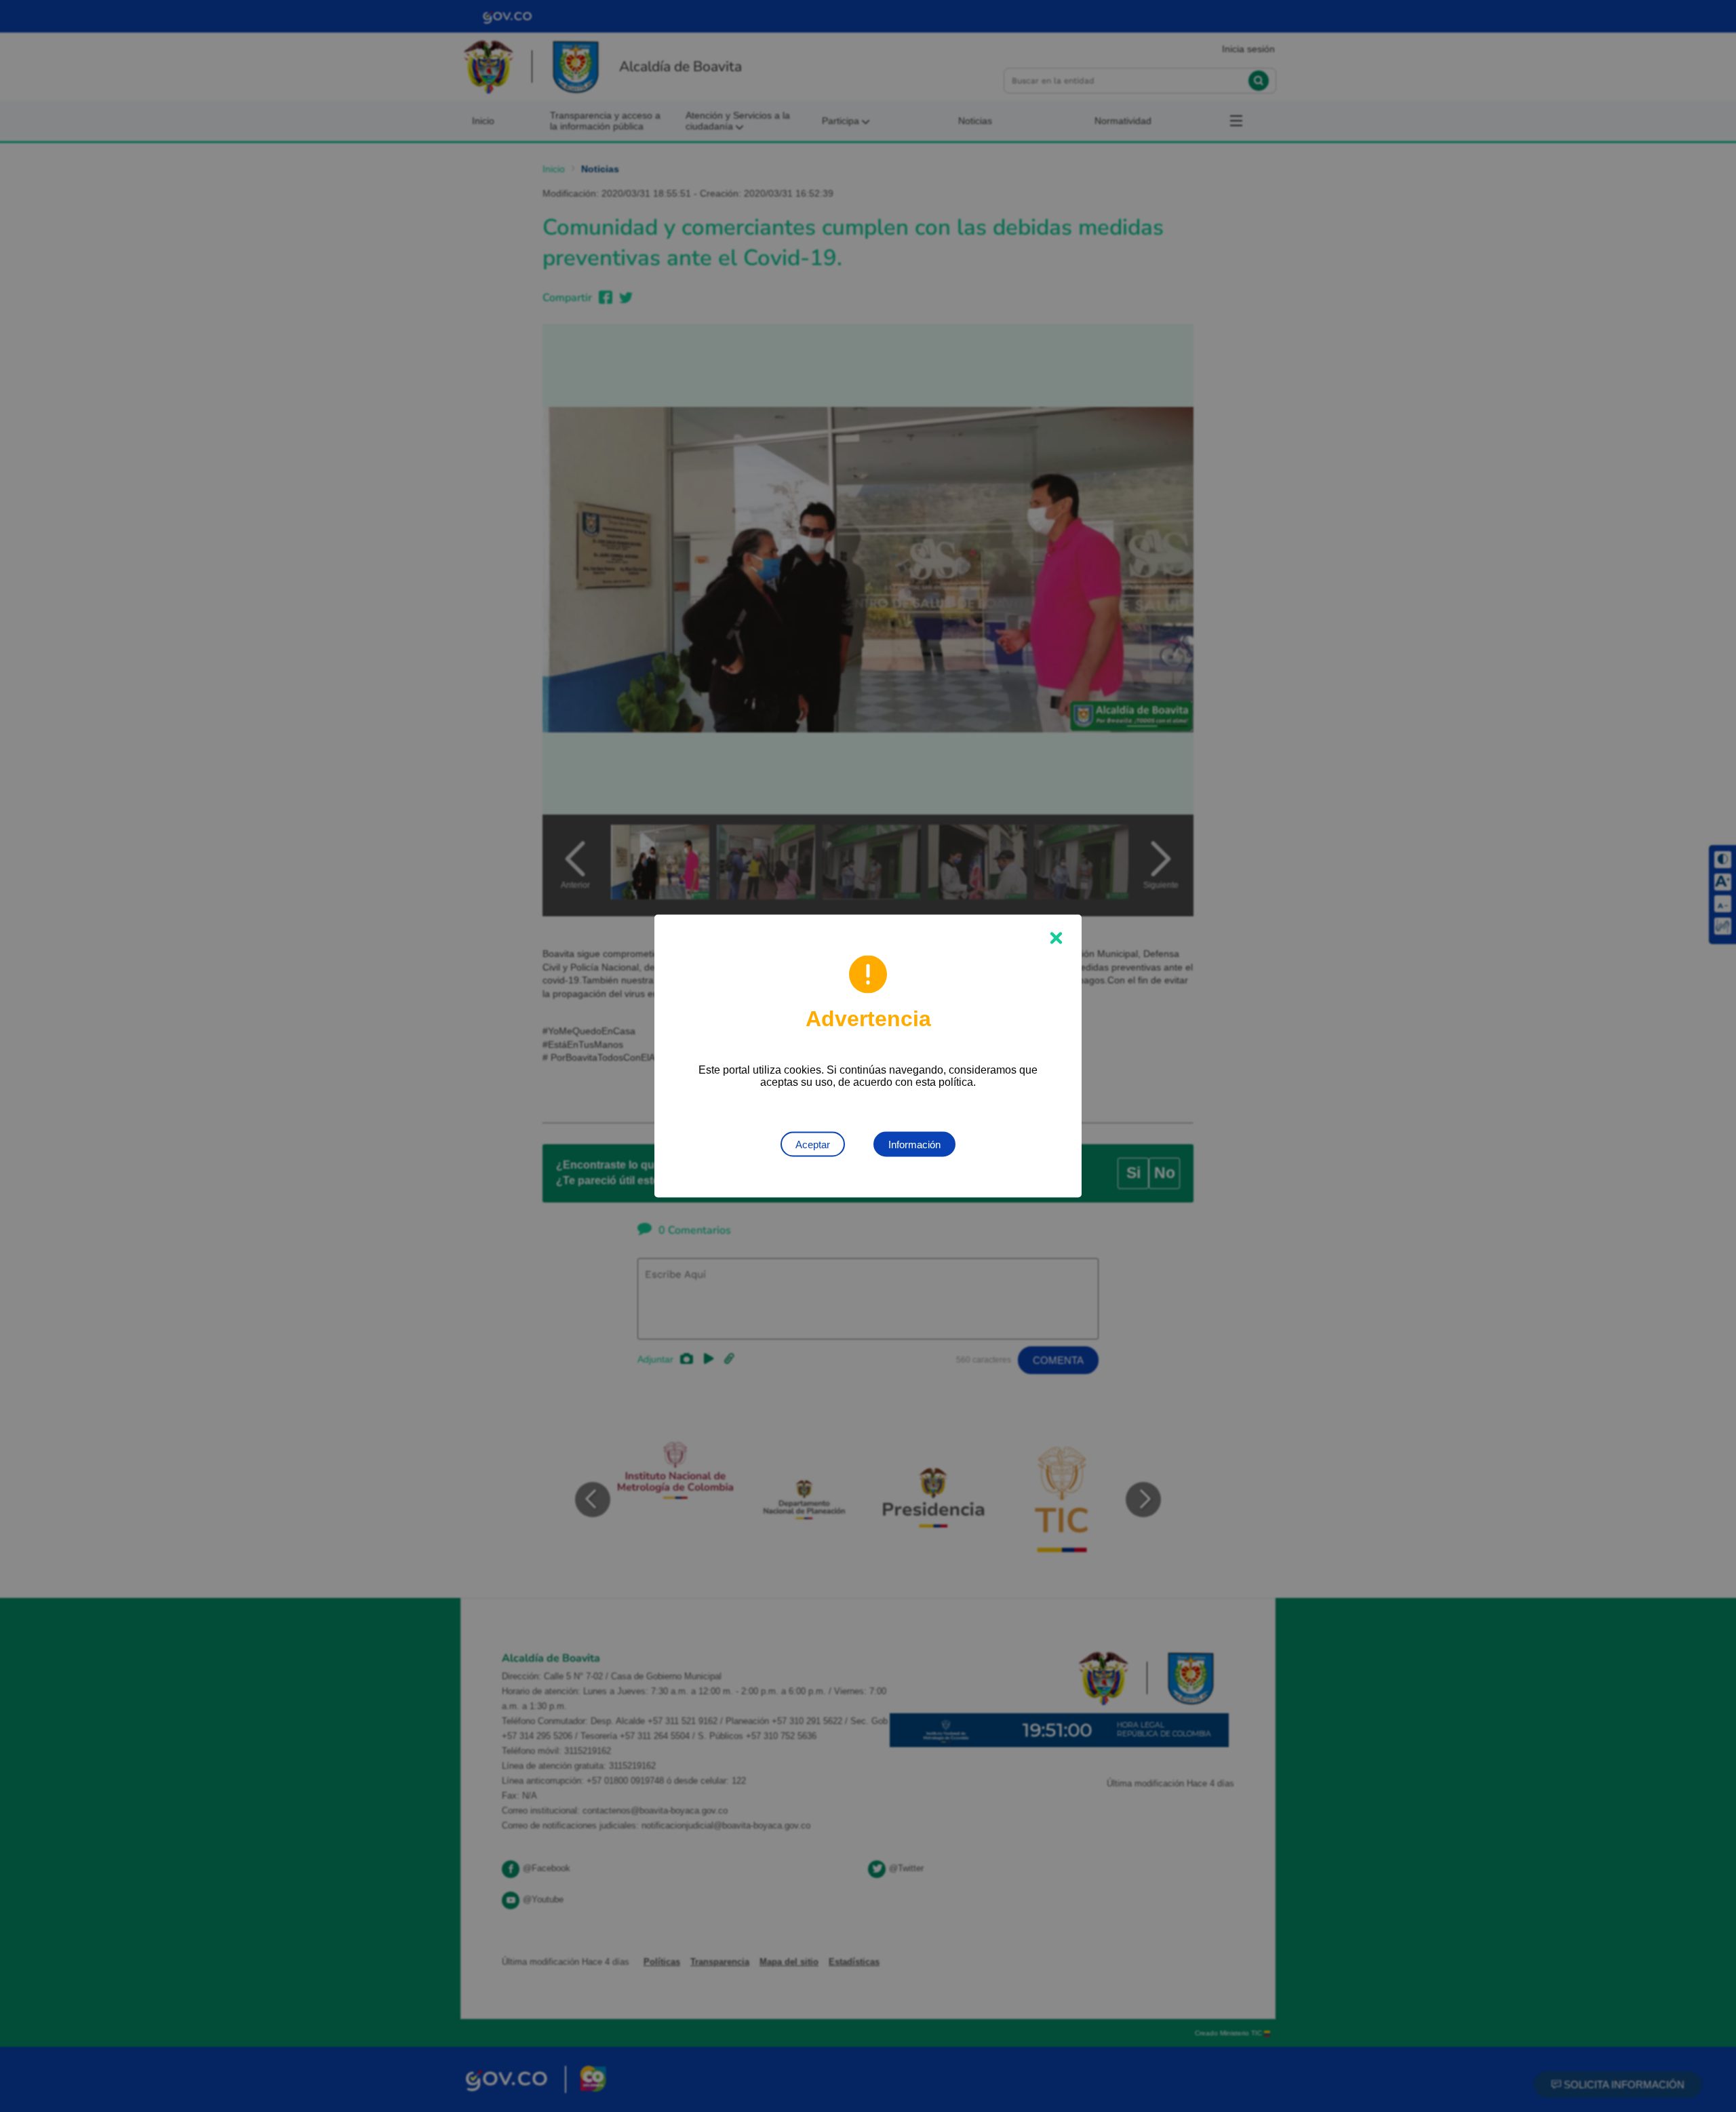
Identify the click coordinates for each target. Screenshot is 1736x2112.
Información (914, 1145)
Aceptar (813, 1145)
